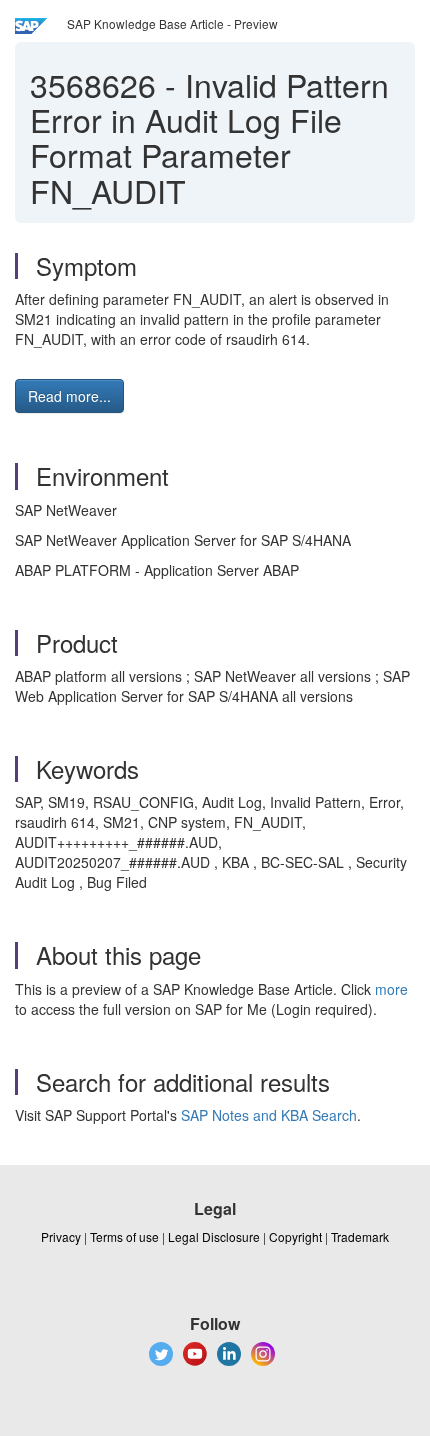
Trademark (360, 1236)
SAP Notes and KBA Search (269, 1115)
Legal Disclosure (214, 1236)
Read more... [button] (69, 396)
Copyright (295, 1236)
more (391, 989)
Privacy (61, 1236)
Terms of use (124, 1236)
